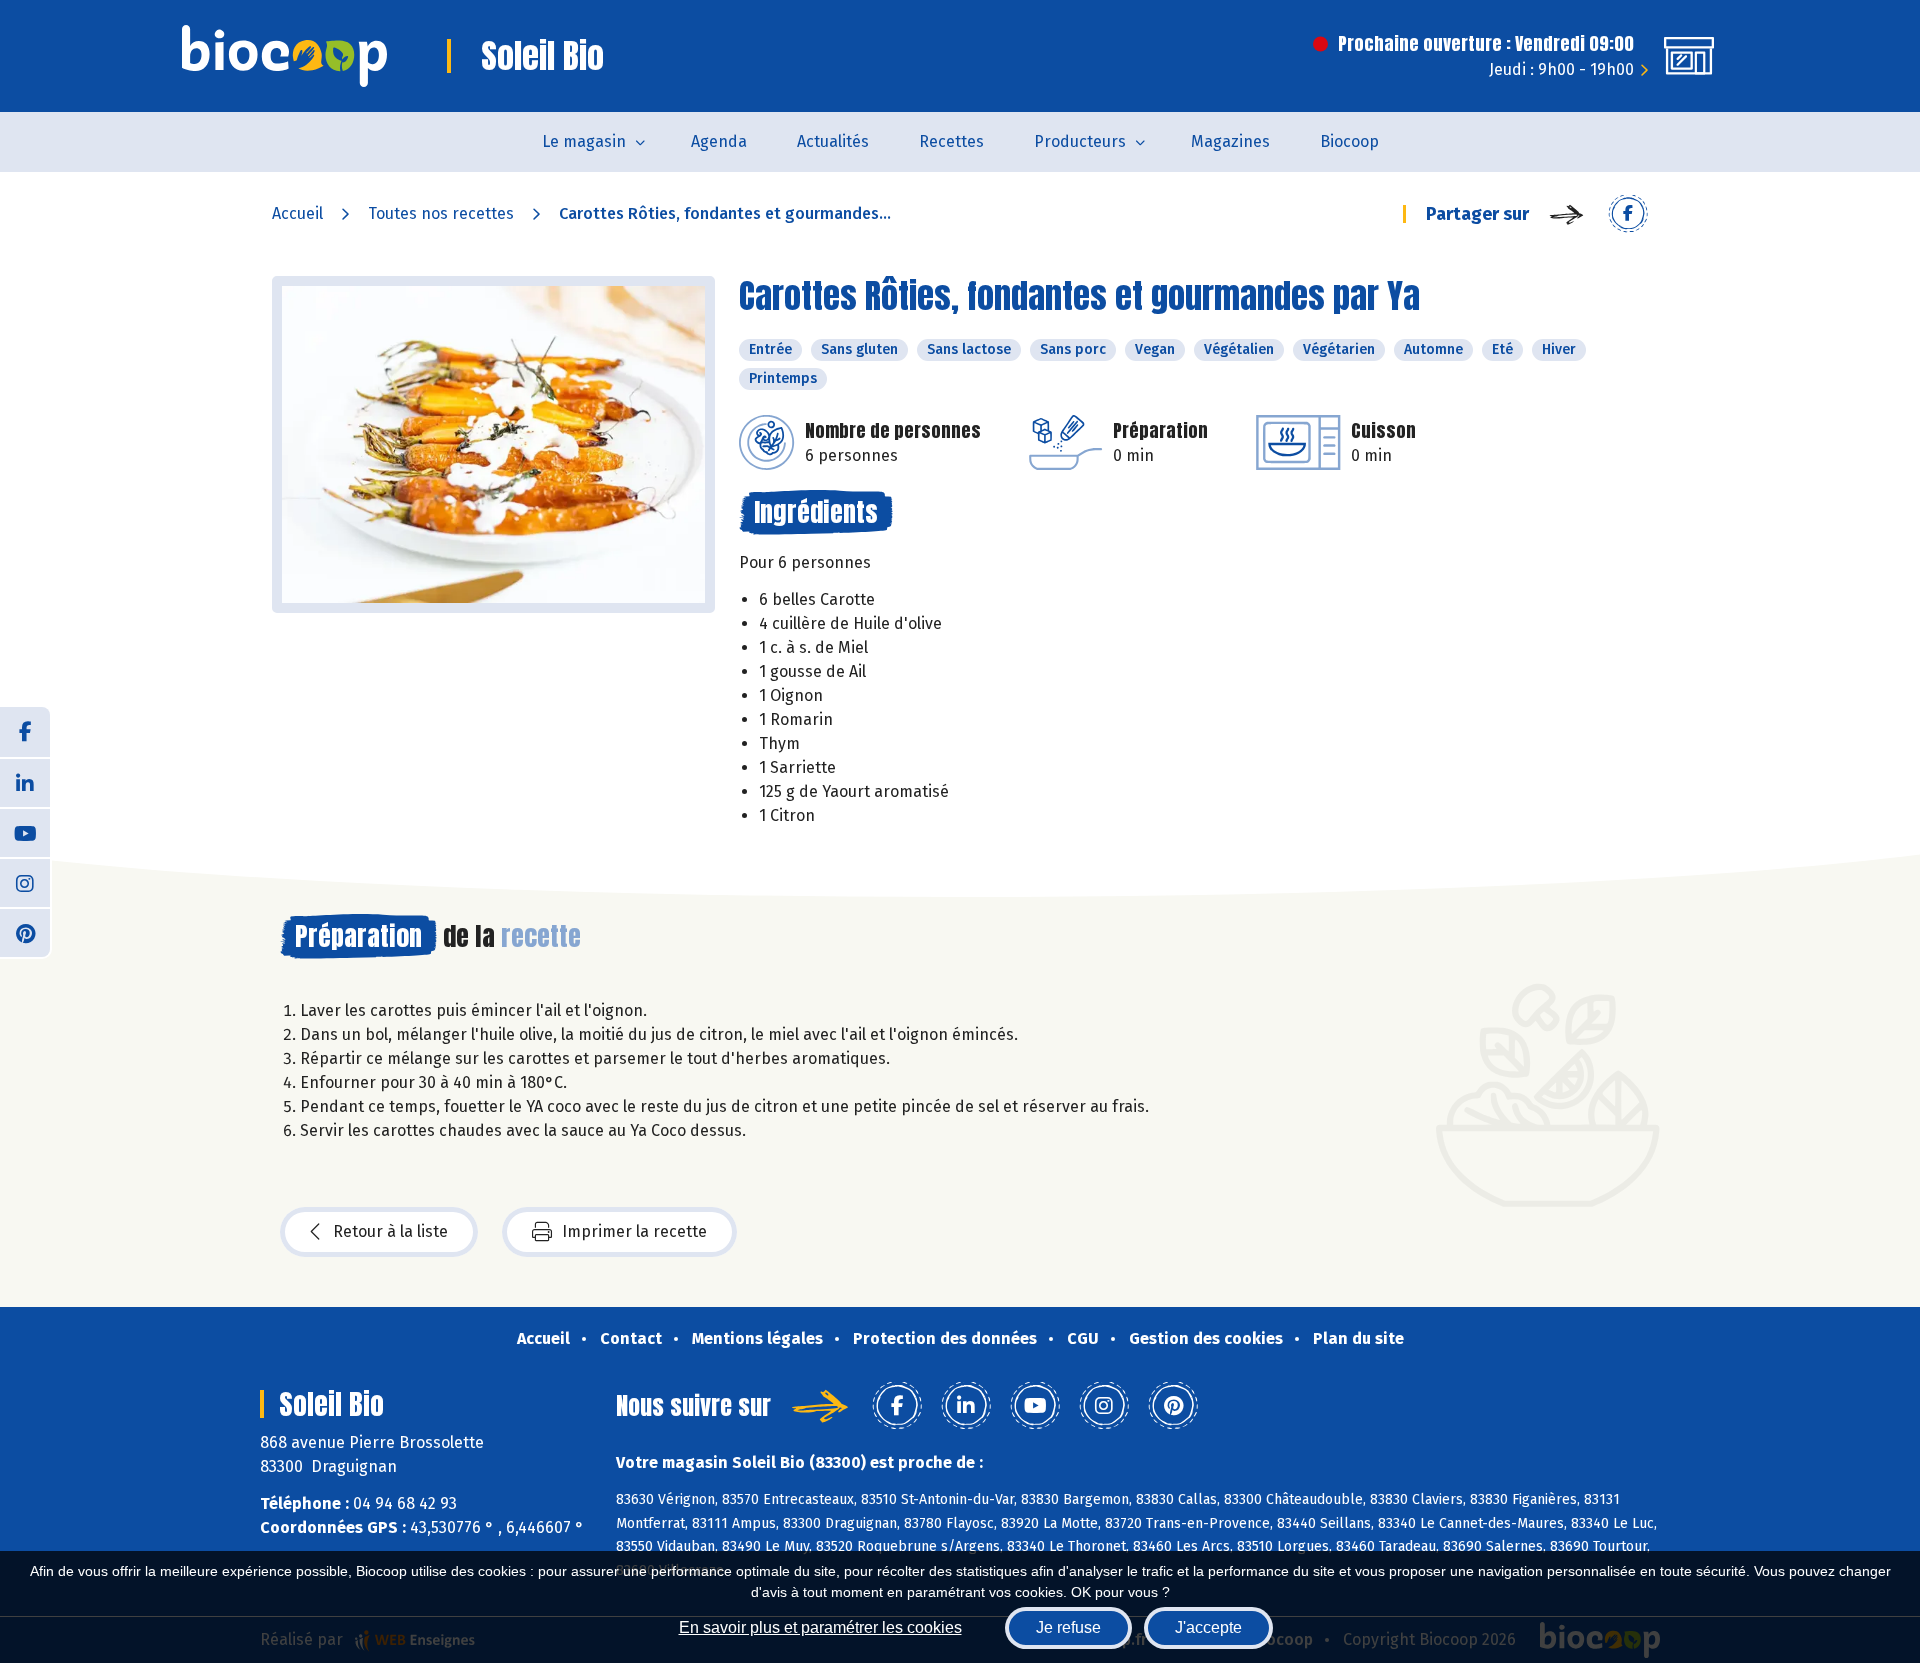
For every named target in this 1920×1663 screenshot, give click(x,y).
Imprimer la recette (634, 1231)
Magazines (1230, 141)
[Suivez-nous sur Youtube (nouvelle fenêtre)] (25, 832)
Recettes (951, 141)
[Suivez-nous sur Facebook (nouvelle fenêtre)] (25, 732)
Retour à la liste (390, 1231)
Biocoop (1349, 141)
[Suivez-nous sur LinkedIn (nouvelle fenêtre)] (25, 782)
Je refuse (1068, 1627)
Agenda (719, 141)
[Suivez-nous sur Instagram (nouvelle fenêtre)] (25, 882)
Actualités (833, 141)
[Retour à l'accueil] (284, 56)
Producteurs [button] (1080, 141)
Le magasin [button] (584, 141)
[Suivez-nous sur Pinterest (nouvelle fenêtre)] (25, 932)
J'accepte (1208, 1627)
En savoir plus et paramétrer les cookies (820, 1627)
